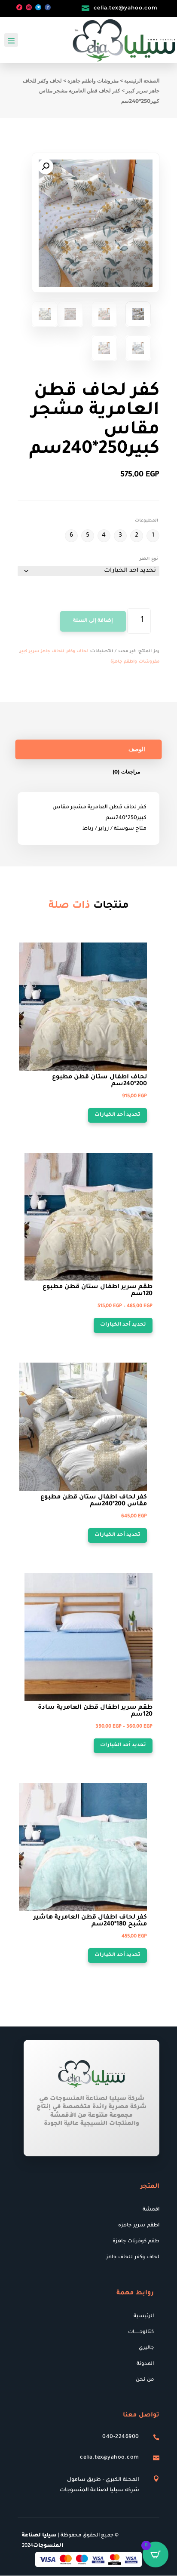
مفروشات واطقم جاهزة (93, 81)
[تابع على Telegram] (38, 7)
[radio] (153, 536)
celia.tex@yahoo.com (126, 8)
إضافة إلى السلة (93, 621)
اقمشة (151, 2210)
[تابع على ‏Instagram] (29, 7)
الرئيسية (144, 2317)
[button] (46, 166)
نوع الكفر (149, 559)
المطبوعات (146, 521)
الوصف (137, 749)
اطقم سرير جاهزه (139, 2226)
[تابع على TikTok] (19, 7)
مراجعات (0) (126, 772)
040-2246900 (121, 2437)
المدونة (145, 2364)
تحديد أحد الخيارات (117, 1115)
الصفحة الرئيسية (142, 81)
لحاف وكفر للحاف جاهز (133, 2258)
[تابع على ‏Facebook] (48, 7)
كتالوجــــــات (141, 2332)
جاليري (146, 2348)
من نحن (145, 2380)
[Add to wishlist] (144, 946)
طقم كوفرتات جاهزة (136, 2242)
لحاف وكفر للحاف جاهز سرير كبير (54, 652)
